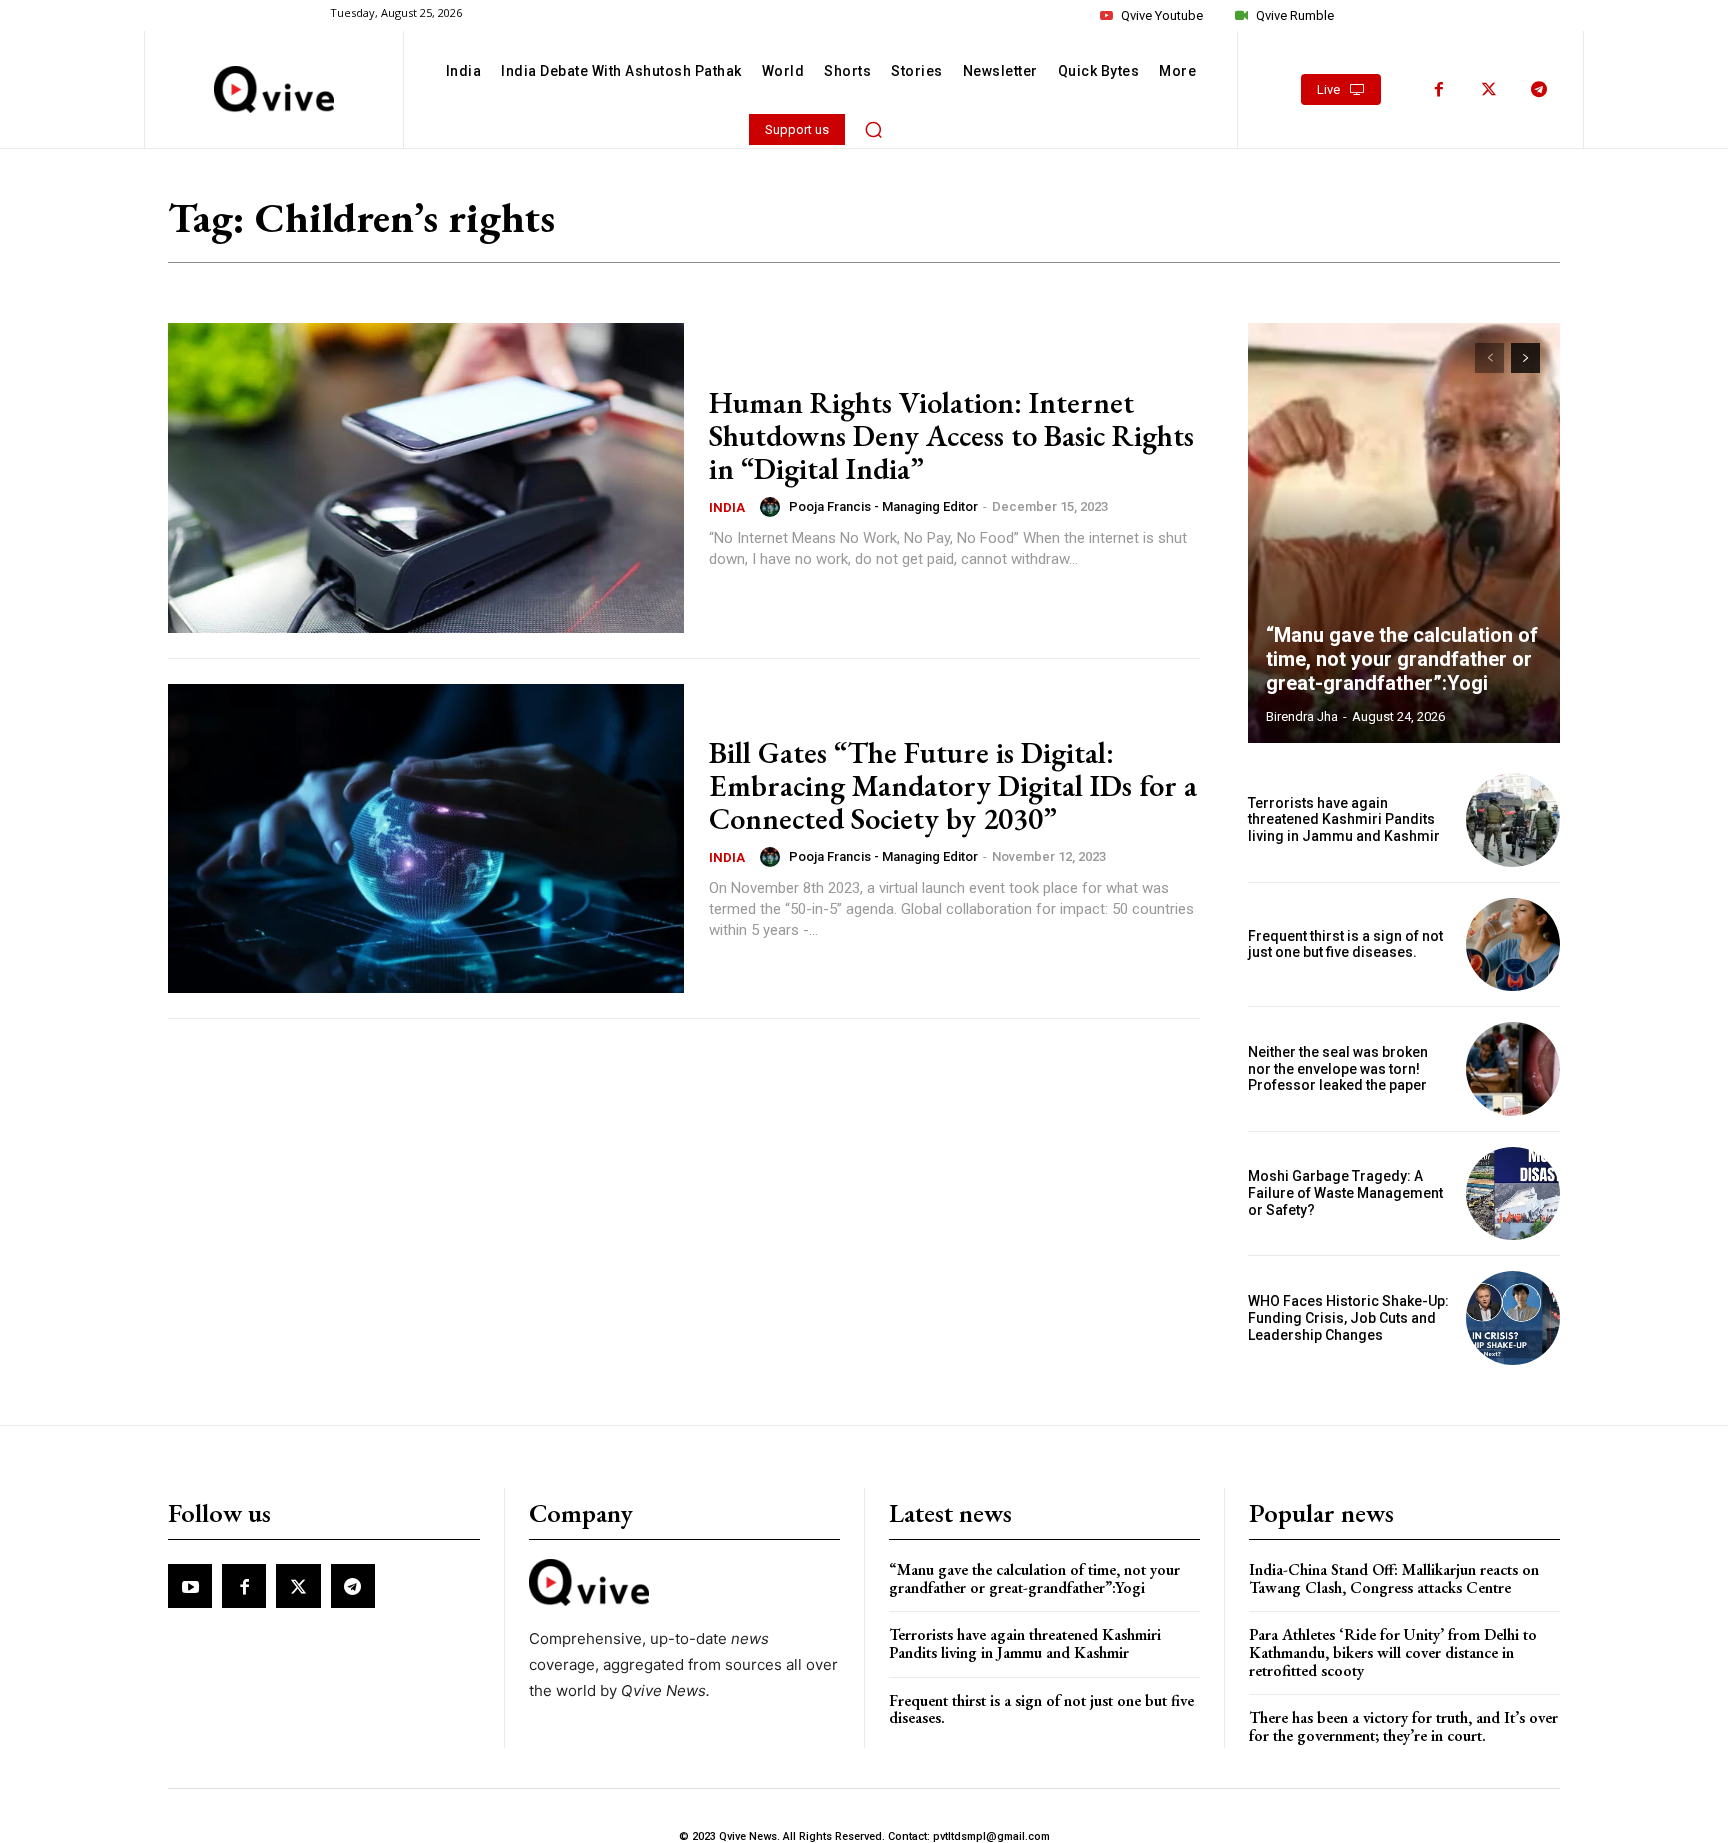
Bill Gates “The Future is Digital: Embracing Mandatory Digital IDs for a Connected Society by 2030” (953, 785)
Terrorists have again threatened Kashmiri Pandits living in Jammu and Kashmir (1344, 820)
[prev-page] (1489, 358)
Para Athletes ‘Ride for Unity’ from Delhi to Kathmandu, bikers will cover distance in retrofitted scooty (1393, 1652)
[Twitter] (1489, 90)
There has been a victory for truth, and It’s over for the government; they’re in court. (1403, 1726)
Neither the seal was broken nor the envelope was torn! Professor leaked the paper (1338, 1069)
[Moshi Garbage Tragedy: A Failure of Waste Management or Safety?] (1513, 1194)
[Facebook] (1439, 90)
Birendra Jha (1302, 716)
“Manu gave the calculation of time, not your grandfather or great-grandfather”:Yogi (1402, 659)
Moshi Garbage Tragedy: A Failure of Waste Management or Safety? (1345, 1193)
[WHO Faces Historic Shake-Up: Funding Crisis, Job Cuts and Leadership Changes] (1513, 1318)
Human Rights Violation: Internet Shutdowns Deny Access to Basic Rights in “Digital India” (951, 435)
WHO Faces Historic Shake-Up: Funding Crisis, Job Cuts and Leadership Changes (1348, 1318)
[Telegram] (1539, 90)
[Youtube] (190, 1586)
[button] (874, 129)
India (727, 507)
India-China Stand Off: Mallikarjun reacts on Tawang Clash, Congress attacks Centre (1394, 1578)
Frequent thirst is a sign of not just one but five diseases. (1345, 944)
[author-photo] (773, 507)
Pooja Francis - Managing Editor (883, 506)
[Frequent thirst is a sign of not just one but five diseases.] (1513, 945)
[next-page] (1525, 358)
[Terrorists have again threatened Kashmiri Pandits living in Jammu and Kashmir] (1513, 820)
